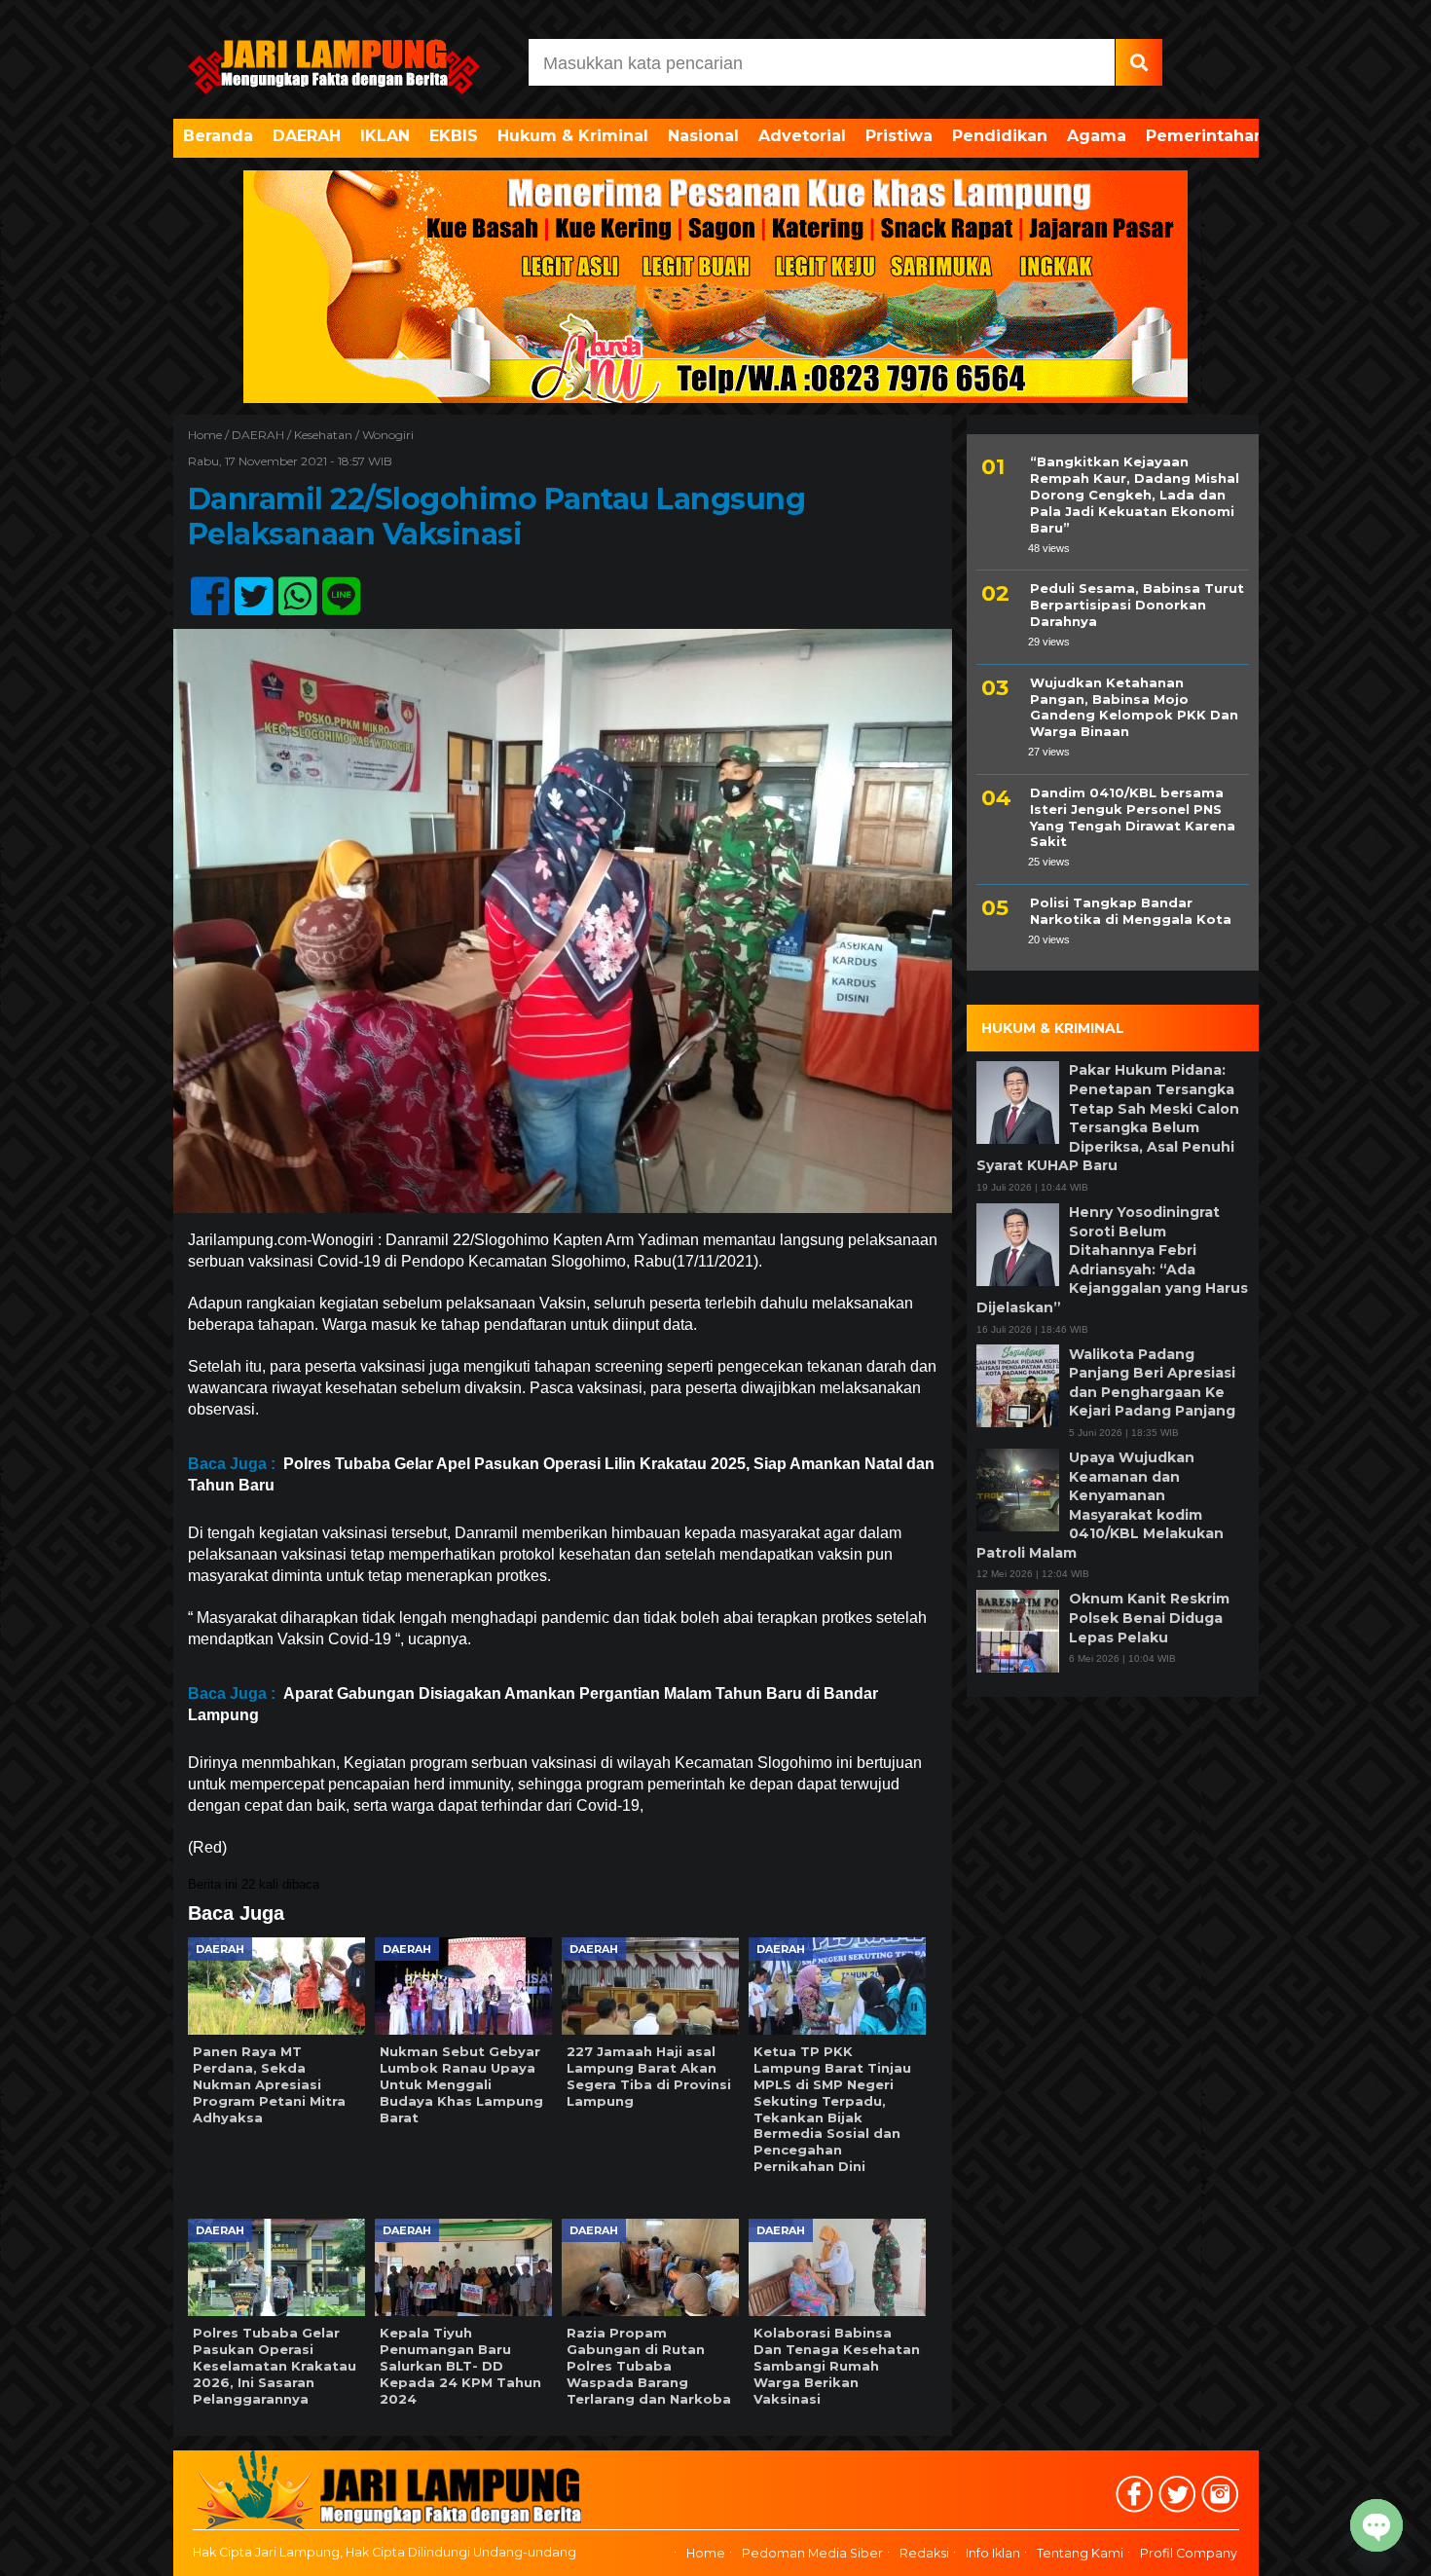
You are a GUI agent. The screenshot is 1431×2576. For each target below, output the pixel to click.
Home (706, 2554)
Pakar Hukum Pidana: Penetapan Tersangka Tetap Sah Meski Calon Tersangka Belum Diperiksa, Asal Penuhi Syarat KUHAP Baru (1108, 1118)
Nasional (703, 136)
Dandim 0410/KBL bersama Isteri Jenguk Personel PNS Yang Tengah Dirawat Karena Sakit (1133, 816)
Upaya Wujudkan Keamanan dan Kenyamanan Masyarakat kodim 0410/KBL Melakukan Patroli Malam (1100, 1505)
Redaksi (924, 2554)
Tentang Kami (1080, 2554)
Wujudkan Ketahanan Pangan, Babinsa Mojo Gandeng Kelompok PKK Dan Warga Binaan (1134, 706)
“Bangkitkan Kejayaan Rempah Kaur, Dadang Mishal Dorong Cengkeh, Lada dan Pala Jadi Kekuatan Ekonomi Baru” (1135, 495)
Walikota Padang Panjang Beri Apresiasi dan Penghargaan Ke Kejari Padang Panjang (1152, 1382)
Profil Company (1189, 2554)
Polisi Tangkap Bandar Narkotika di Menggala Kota (1131, 911)
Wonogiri (388, 435)
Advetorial (802, 136)
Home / (210, 435)
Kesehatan (323, 435)
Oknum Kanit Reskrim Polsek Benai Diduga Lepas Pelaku (1149, 1618)
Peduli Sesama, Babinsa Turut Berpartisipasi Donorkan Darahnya (1137, 605)
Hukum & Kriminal (573, 136)
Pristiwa (899, 136)
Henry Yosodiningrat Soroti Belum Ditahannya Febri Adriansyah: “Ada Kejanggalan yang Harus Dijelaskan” (1112, 1260)
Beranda (218, 136)
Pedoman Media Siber (812, 2554)
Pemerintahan (1205, 136)
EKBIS (454, 136)
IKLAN (385, 136)
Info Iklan (993, 2554)
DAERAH (307, 136)
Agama (1097, 136)
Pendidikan (1000, 136)
